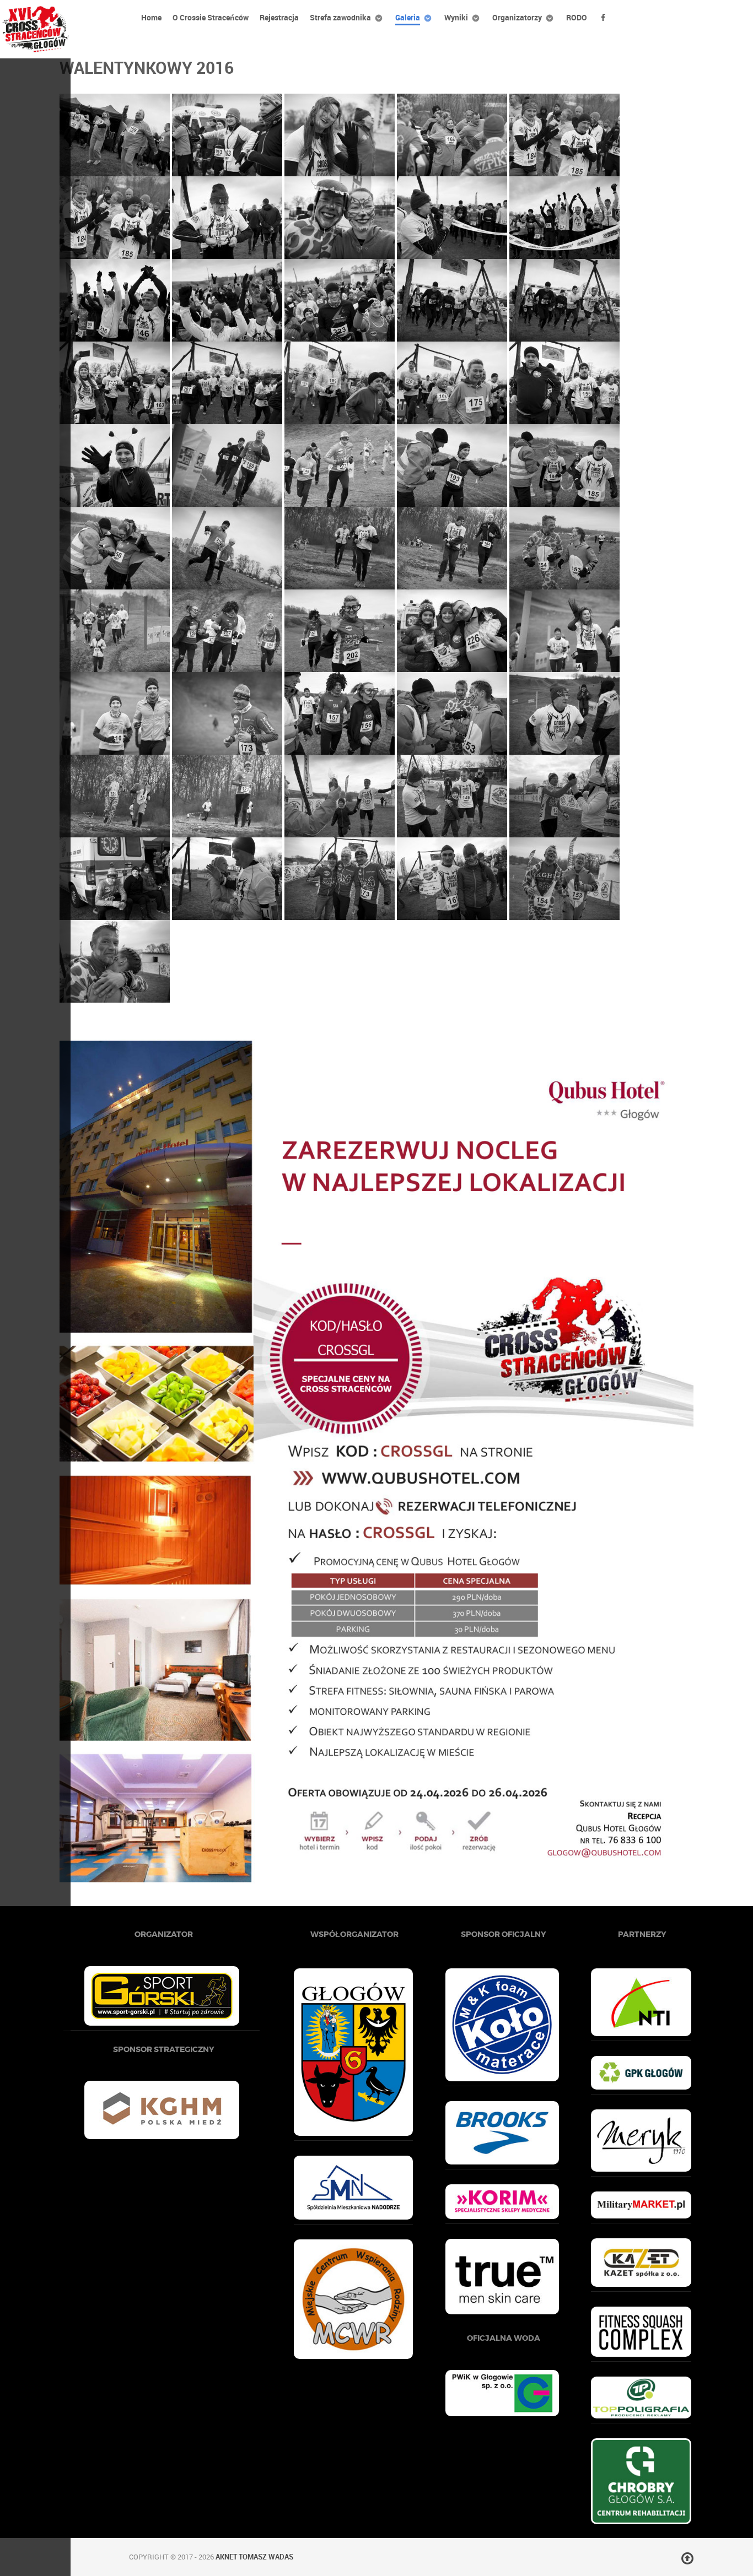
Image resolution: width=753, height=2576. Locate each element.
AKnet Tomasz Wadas (254, 2557)
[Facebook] (605, 17)
